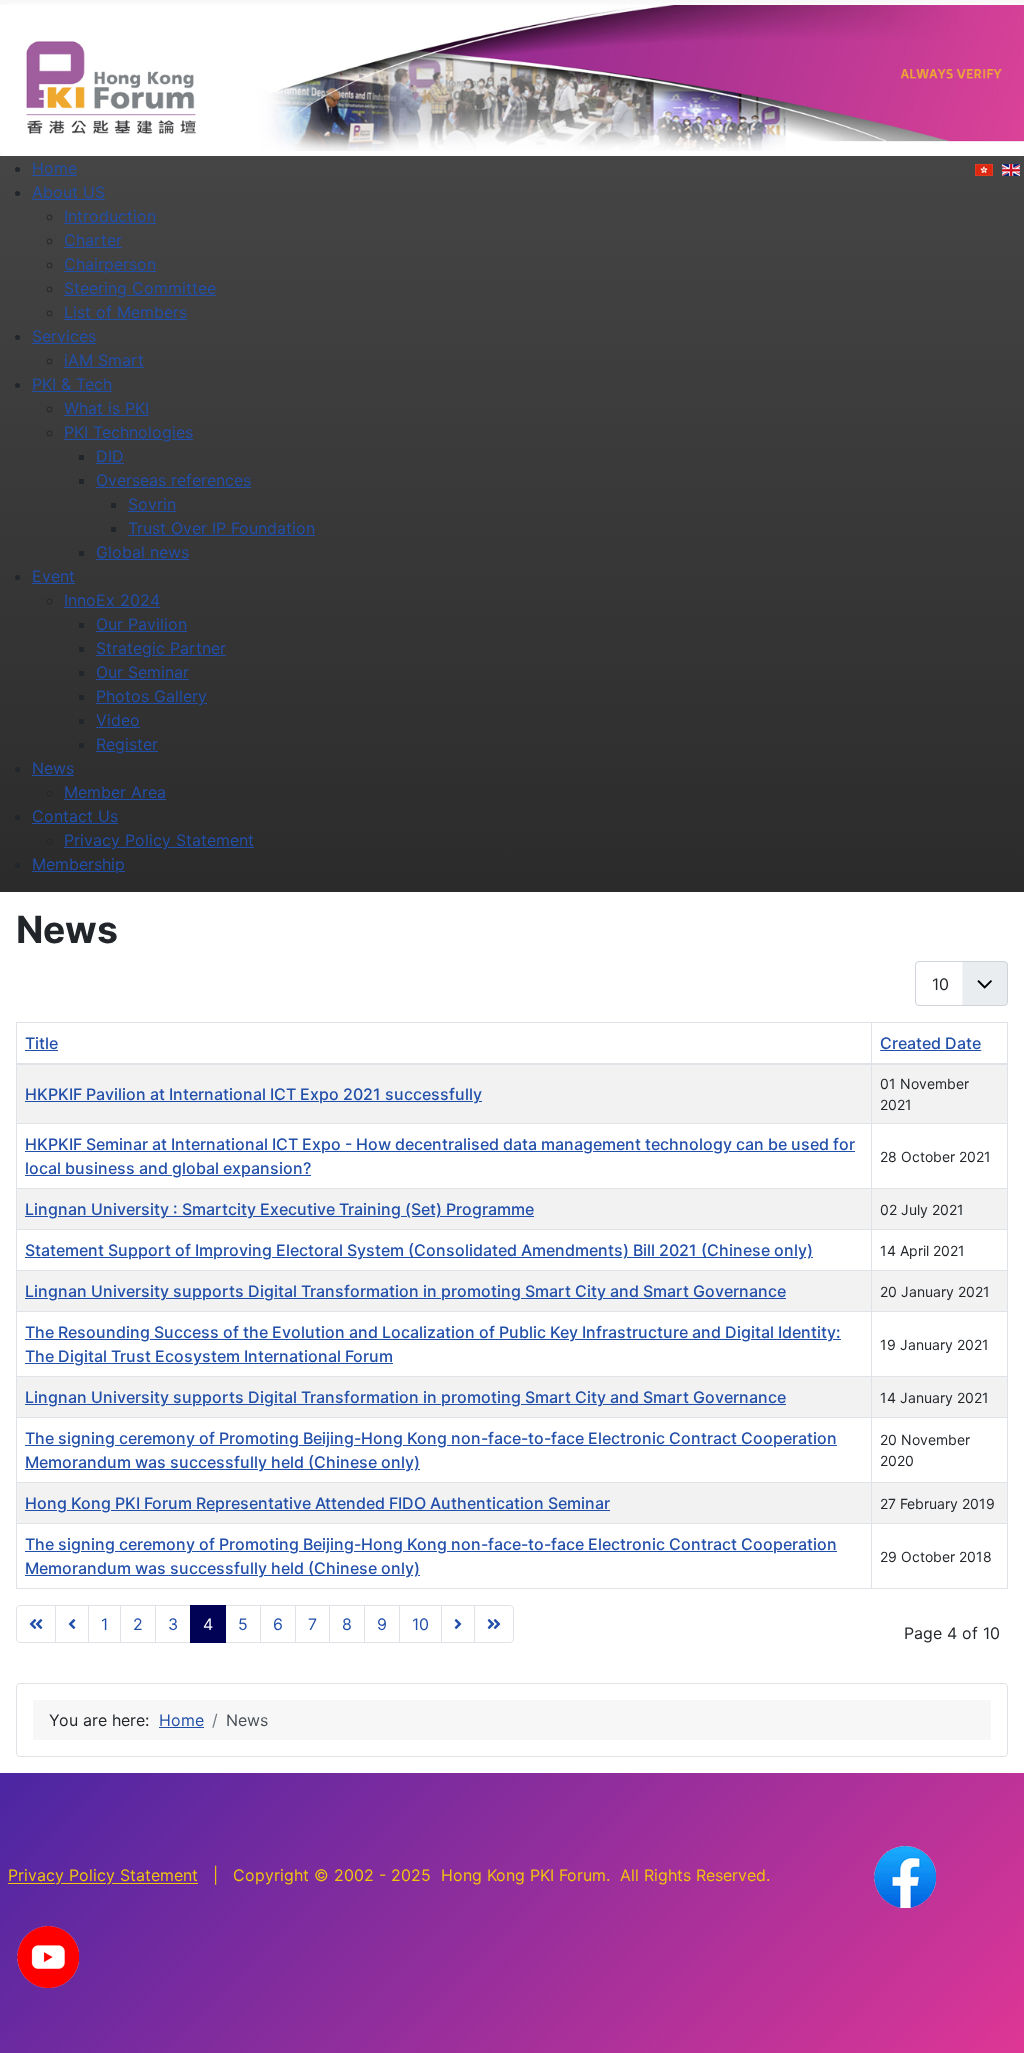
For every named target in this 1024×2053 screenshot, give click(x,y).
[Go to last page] (494, 1624)
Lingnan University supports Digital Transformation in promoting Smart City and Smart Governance (405, 1291)
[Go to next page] (458, 1624)
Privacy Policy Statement (103, 1876)
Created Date (930, 1043)
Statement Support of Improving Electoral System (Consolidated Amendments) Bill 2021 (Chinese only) (419, 1250)
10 (420, 1624)
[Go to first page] (36, 1624)
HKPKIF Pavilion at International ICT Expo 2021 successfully (253, 1094)
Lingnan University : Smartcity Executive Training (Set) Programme (279, 1209)
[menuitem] (54, 168)
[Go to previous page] (72, 1624)
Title (41, 1043)
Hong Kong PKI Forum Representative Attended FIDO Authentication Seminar (317, 1503)
